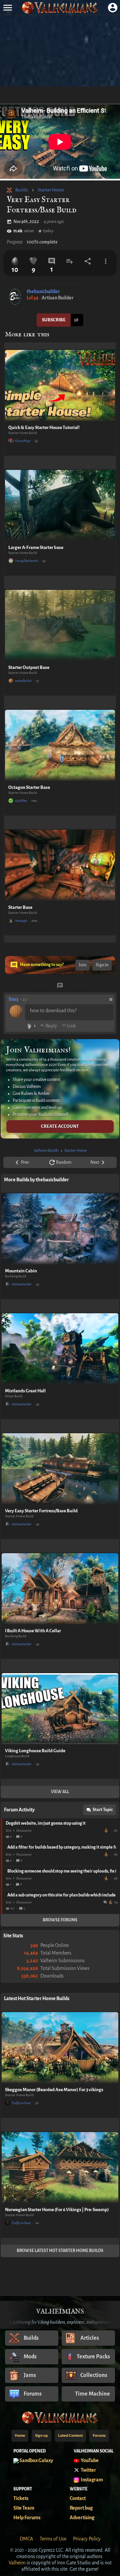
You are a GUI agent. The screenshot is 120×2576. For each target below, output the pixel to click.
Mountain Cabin (21, 1271)
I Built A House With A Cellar (33, 1631)
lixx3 (13, 999)
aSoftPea (21, 801)
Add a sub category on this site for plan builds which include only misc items (62, 1895)
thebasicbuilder (43, 291)
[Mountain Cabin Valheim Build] (60, 1229)
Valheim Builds (46, 1151)
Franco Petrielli (107, 1830)
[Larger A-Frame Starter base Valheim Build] (60, 506)
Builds (22, 190)
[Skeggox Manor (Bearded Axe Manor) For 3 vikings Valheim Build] (60, 2048)
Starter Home (51, 190)
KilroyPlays (23, 441)
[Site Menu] (7, 7)
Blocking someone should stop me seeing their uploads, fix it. (62, 1871)
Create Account (60, 1126)
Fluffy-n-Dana (21, 2103)
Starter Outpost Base (29, 667)
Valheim (17, 2563)
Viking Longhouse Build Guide (35, 1751)
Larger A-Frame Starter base (36, 547)
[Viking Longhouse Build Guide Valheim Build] (60, 1709)
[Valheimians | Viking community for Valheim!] (60, 7)
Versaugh (21, 921)
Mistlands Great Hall (25, 1391)
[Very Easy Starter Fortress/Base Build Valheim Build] (60, 1469)
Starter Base (20, 907)
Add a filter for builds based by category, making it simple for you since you (62, 1847)
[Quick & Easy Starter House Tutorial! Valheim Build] (60, 386)
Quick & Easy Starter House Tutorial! (44, 428)
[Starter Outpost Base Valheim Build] (60, 626)
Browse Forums (60, 1920)
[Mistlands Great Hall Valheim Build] (60, 1349)
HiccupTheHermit (26, 561)
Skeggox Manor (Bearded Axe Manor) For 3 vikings (54, 2090)
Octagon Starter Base (29, 787)
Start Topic (103, 1810)
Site (8, 1830)
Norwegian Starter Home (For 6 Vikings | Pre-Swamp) (57, 2210)
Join (82, 965)
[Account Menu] (112, 7)
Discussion (24, 1830)
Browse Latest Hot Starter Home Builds (60, 2251)
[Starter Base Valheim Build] (60, 865)
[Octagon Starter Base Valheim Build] (60, 746)
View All (60, 1792)
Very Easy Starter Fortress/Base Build (41, 1511)
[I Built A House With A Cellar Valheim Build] (60, 1589)
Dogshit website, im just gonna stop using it (46, 1823)
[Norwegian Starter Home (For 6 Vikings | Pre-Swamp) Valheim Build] (60, 2168)
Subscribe (54, 320)
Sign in (102, 965)
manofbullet (23, 681)
